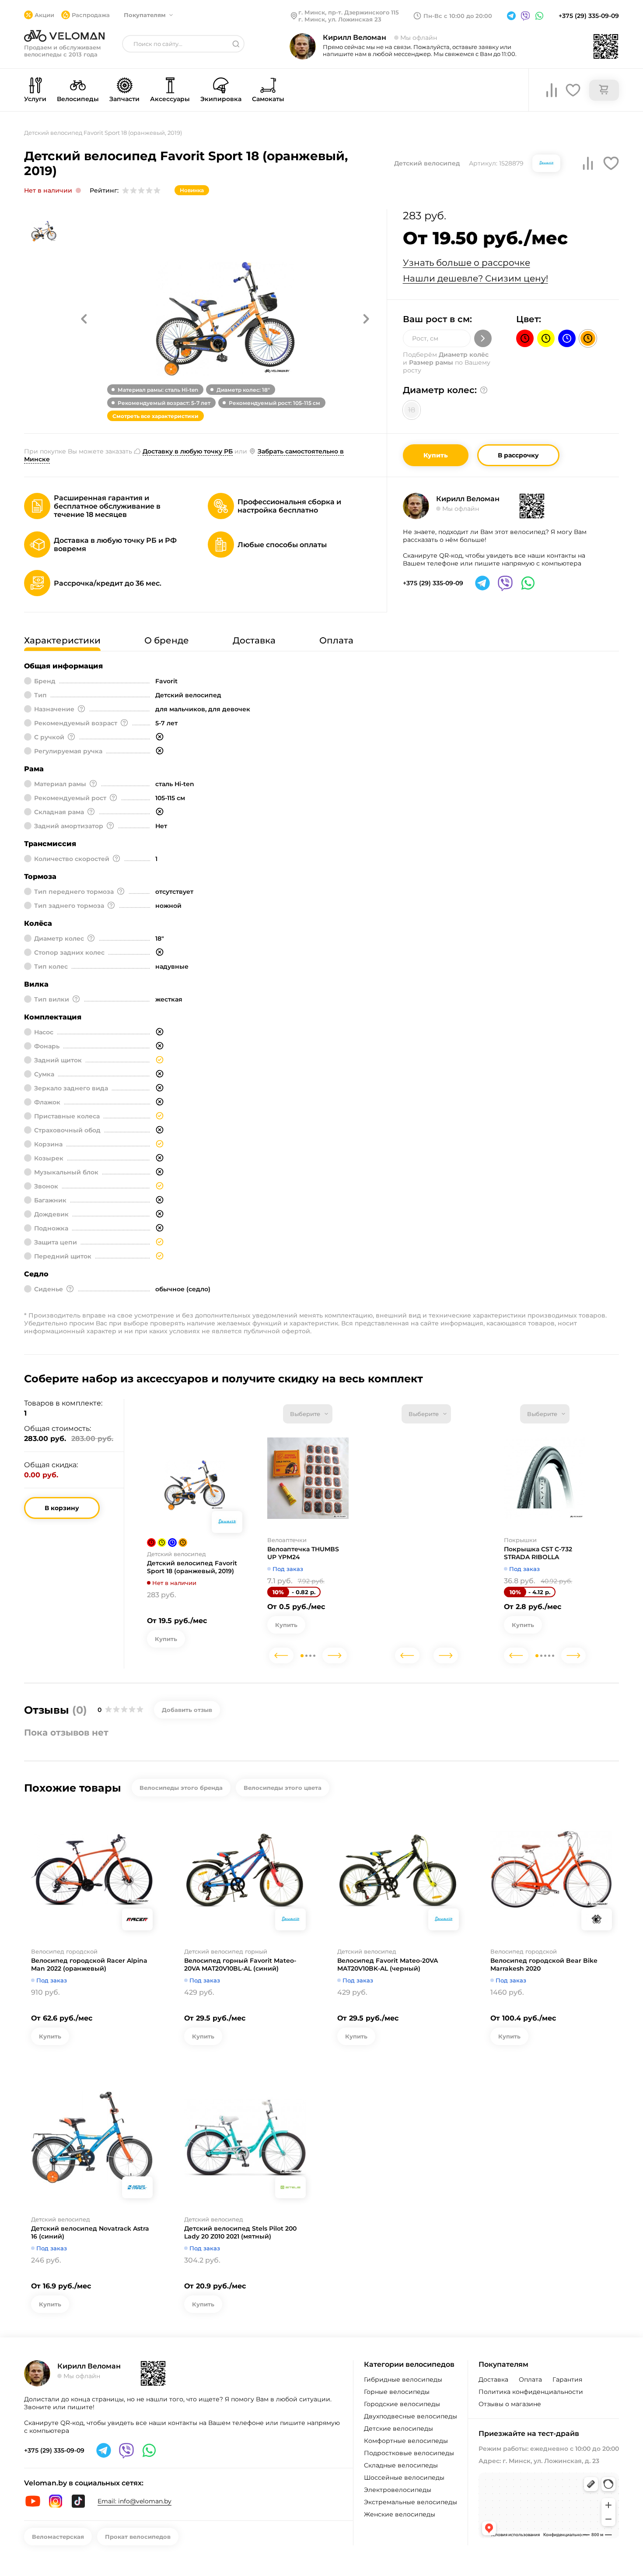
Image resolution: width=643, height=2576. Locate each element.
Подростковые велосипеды (409, 2453)
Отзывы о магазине (510, 2404)
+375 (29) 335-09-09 (589, 16)
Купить (436, 455)
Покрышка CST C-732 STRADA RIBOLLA (538, 1553)
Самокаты (268, 99)
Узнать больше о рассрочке (467, 263)
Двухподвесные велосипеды (411, 2416)
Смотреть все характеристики (156, 416)
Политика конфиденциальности (531, 2392)
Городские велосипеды (402, 2404)
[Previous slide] (281, 1655)
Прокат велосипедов (138, 2537)
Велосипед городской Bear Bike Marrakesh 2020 (544, 1965)
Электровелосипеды (398, 2490)
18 (412, 410)
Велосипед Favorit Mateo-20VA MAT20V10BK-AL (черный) (388, 1965)
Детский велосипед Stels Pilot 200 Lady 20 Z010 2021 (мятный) (240, 2232)
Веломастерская (58, 2537)
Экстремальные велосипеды (411, 2502)
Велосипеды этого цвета (283, 1788)
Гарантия (567, 2379)
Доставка (493, 2379)
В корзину (62, 1508)
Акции (44, 15)
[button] (84, 319)
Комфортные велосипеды (406, 2441)
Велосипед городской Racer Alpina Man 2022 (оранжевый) (89, 1965)
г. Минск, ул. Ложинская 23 (340, 19)
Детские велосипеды (398, 2428)
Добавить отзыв (187, 1710)
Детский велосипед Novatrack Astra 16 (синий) (90, 2232)
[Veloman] (64, 36)
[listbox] (308, 1414)
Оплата (530, 2379)
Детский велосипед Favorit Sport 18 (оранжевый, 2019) (192, 1567)
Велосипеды (78, 99)
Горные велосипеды (397, 2392)
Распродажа (91, 15)
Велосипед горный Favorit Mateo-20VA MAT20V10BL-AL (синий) (240, 1965)
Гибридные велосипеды (403, 2379)
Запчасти (124, 99)
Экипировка (221, 99)
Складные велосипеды (401, 2465)
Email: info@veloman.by (135, 2501)
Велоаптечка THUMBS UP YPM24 (303, 1553)
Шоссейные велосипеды (404, 2478)
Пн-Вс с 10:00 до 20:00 (458, 16)
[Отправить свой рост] (483, 338)
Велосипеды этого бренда (181, 1788)
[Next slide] (335, 1655)
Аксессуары (170, 99)
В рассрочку (518, 455)
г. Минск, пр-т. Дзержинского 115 (349, 12)
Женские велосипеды (400, 2514)
